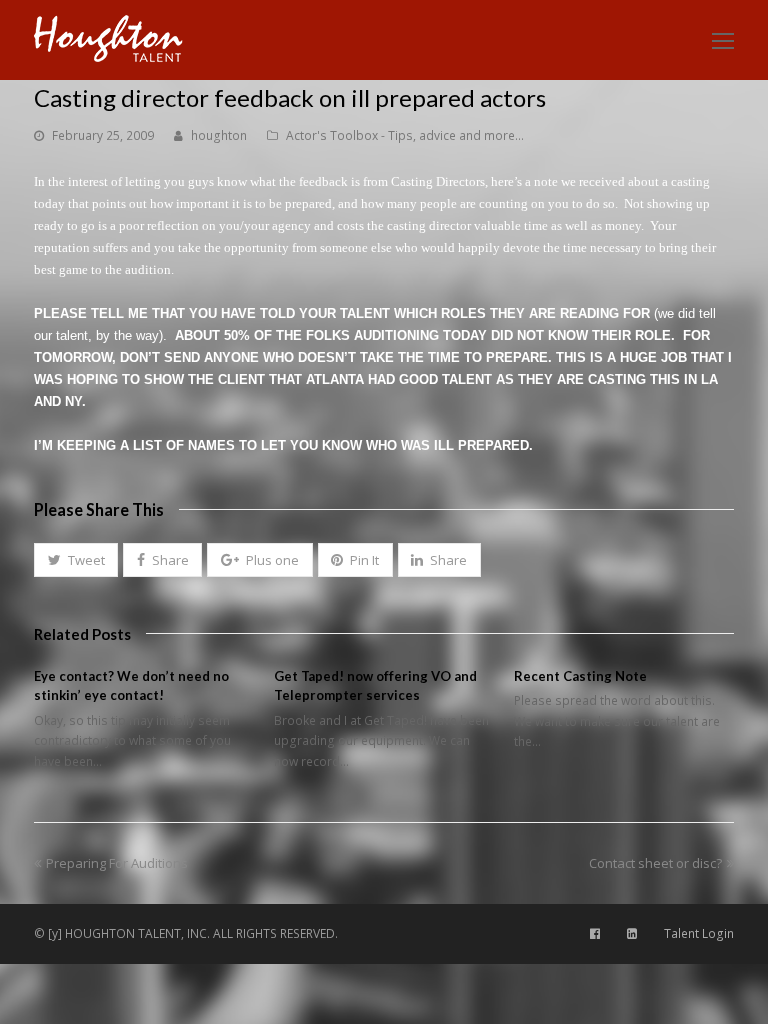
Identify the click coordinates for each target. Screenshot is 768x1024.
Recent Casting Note (580, 676)
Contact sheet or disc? (655, 863)
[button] (76, 560)
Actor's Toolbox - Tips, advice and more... (405, 135)
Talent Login (699, 933)
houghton (219, 135)
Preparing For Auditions (116, 863)
